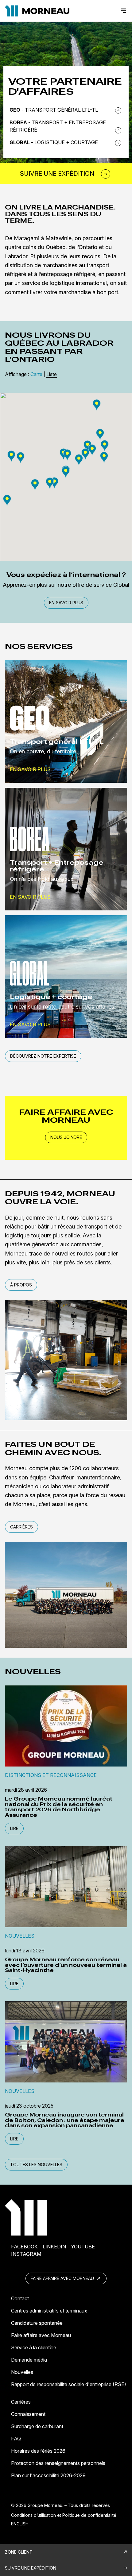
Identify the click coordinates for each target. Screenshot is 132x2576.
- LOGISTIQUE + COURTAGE (54, 142)
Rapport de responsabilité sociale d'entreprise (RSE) (69, 2384)
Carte (36, 374)
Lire (14, 1828)
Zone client (19, 2552)
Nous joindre (66, 1137)
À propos (21, 1285)
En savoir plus (66, 603)
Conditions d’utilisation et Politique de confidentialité (64, 2515)
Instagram (26, 2254)
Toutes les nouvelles (36, 2165)
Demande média (29, 2360)
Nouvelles (22, 2372)
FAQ (16, 2439)
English (20, 2524)
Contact (20, 2298)
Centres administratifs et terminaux (49, 2311)
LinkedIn (54, 2247)
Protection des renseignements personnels (58, 2463)
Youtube (83, 2247)
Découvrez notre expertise (43, 1056)
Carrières (21, 1527)
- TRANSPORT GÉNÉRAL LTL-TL (54, 110)
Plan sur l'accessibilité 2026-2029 (48, 2475)
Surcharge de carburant (37, 2426)
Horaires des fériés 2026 (38, 2451)
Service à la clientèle (34, 2347)
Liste (52, 374)
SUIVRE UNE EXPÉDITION (31, 2568)
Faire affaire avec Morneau (63, 2278)
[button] (87, 446)
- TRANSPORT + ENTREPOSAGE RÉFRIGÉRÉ (58, 126)
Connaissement (28, 2414)
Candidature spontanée (37, 2323)
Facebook (24, 2247)
